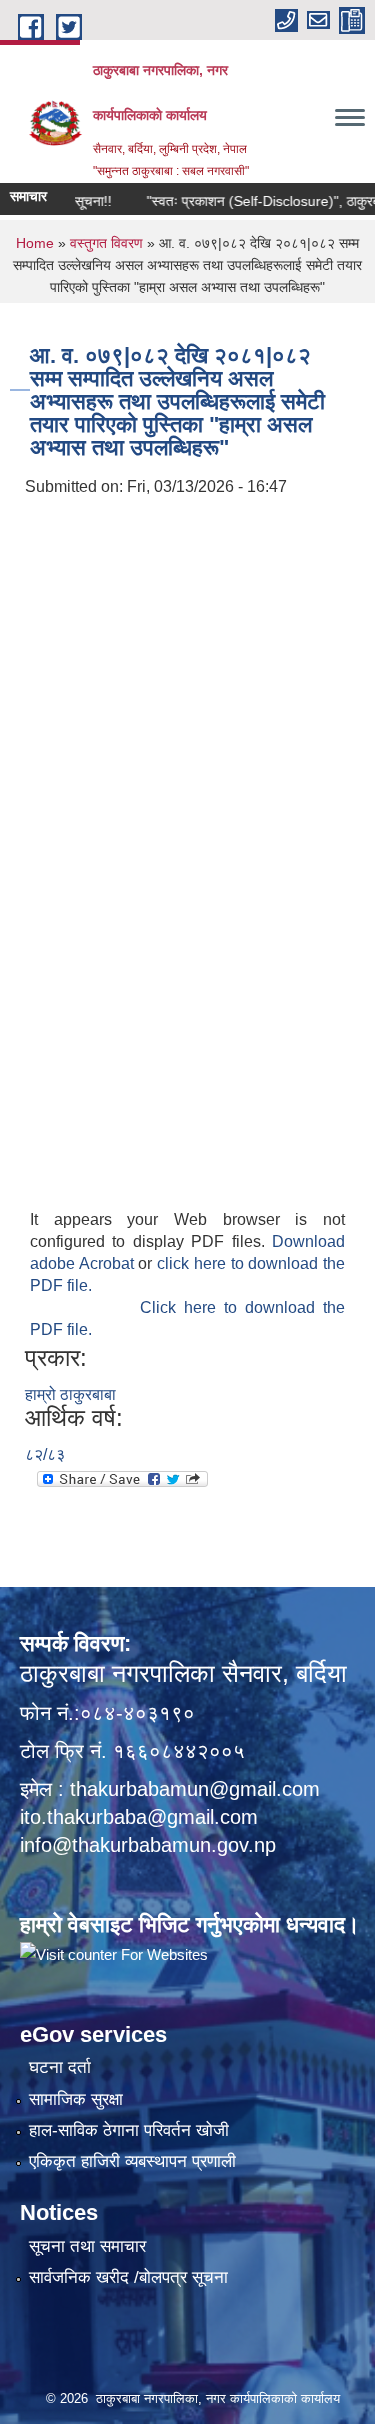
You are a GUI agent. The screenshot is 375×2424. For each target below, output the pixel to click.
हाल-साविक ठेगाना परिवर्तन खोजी (129, 2130)
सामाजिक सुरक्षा (76, 2099)
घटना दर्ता (60, 2067)
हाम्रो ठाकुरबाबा (70, 1394)
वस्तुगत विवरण (106, 243)
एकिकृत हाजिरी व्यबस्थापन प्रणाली (132, 2161)
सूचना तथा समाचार (87, 2246)
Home (35, 243)
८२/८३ (45, 1454)
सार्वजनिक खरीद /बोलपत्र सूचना (128, 2277)
